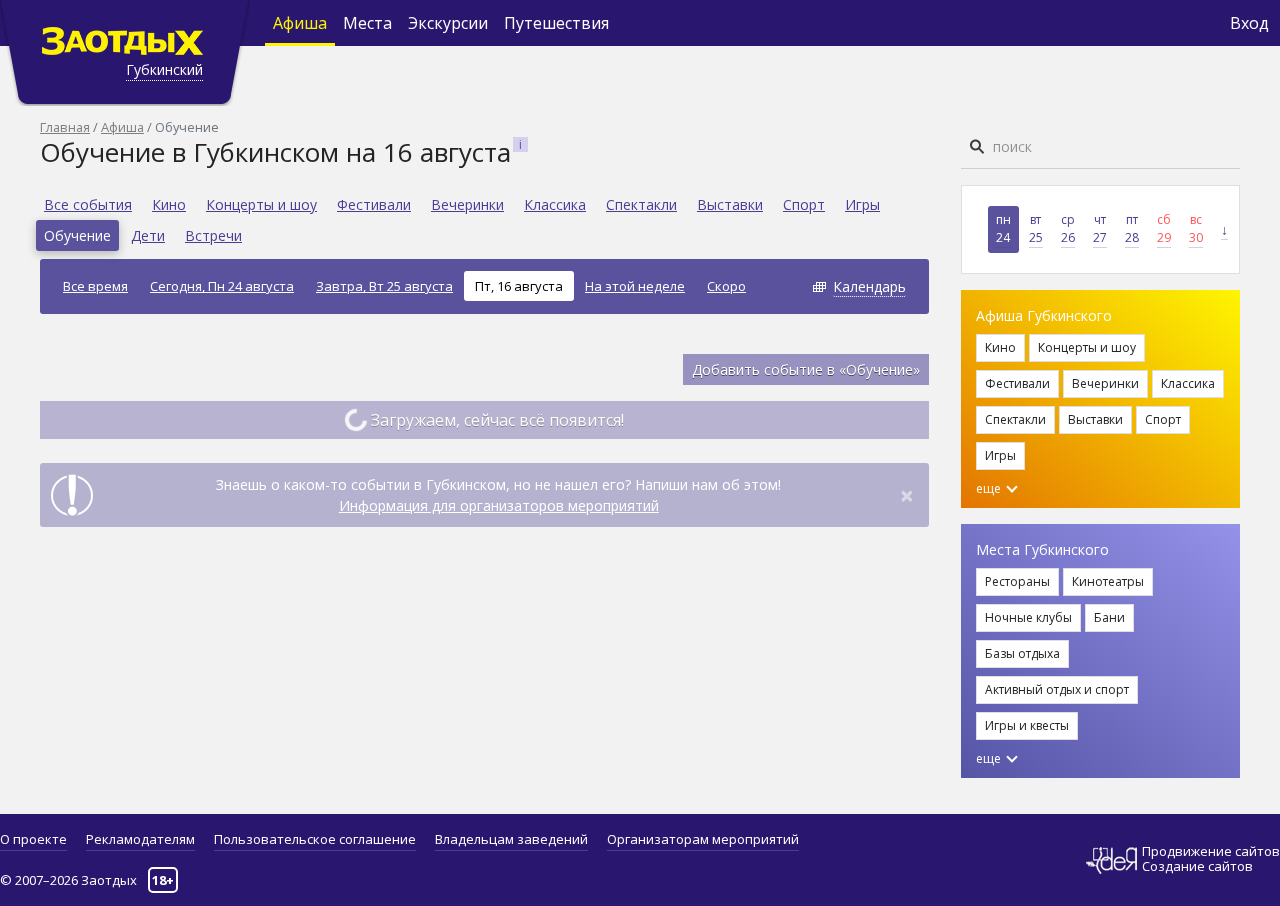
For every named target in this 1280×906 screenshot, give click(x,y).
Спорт (804, 204)
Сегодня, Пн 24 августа (222, 286)
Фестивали (374, 204)
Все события (88, 204)
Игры (862, 204)
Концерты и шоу (261, 204)
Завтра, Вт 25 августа (384, 286)
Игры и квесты (1027, 725)
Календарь (869, 286)
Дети (148, 235)
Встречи (213, 235)
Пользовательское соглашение (315, 839)
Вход (1249, 23)
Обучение (77, 235)
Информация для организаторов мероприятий (499, 505)
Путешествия (556, 23)
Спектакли (641, 204)
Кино (169, 204)
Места (367, 23)
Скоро (726, 286)
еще (990, 488)
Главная (65, 127)
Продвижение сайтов (1211, 851)
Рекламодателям (140, 839)
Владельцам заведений (511, 839)
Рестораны (1017, 581)
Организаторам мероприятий (703, 839)
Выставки (730, 204)
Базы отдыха (1022, 653)
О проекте (33, 839)
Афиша (300, 23)
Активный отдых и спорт (1057, 689)
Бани (1109, 617)
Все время (95, 286)
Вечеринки (467, 204)
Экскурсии (448, 23)
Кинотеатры (1108, 581)
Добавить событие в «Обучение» (806, 369)
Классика (555, 204)
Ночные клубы (1028, 617)
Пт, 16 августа (519, 286)
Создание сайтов (1197, 866)
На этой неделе (635, 286)
